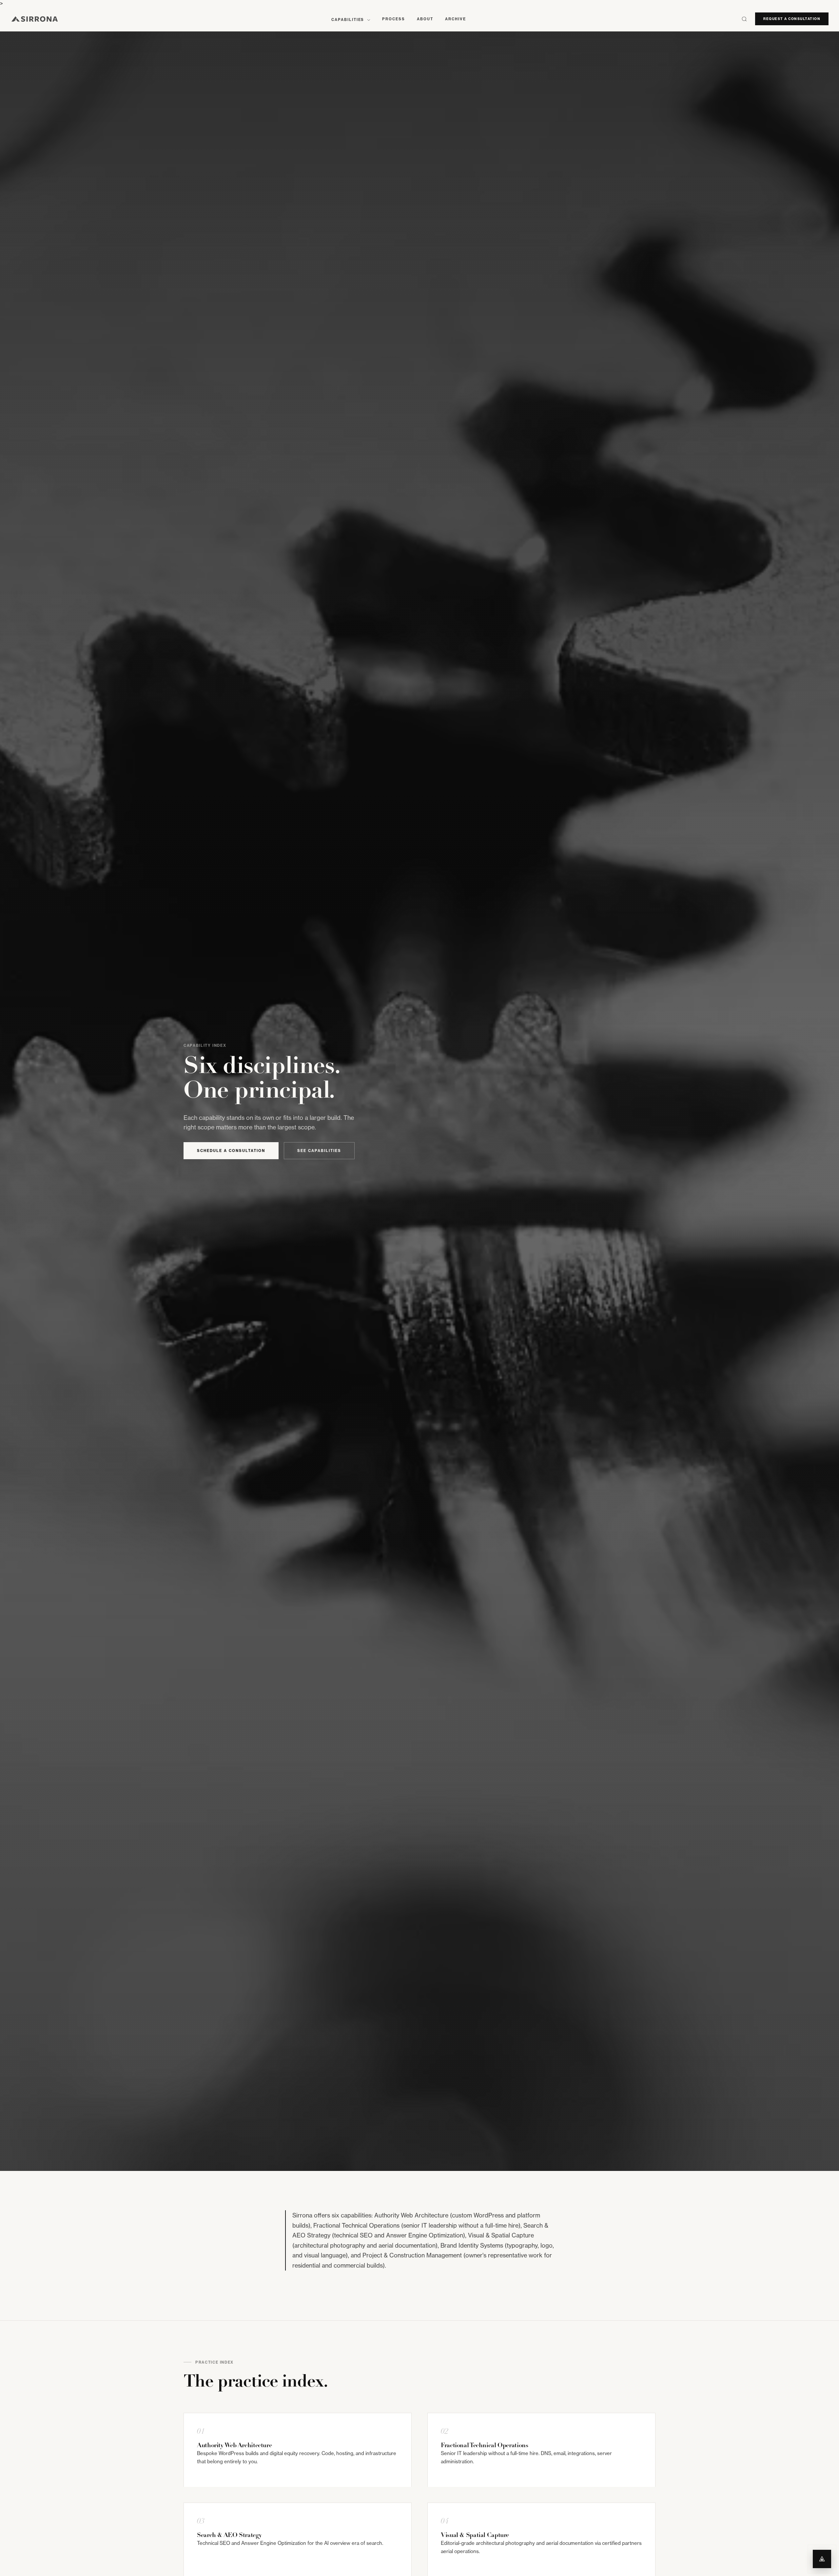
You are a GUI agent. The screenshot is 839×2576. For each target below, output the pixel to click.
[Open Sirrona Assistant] (822, 2559)
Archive (456, 19)
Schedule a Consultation (231, 1151)
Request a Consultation (792, 19)
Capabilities (349, 20)
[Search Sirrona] (744, 19)
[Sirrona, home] (35, 19)
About (425, 19)
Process (394, 19)
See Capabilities (319, 1151)
